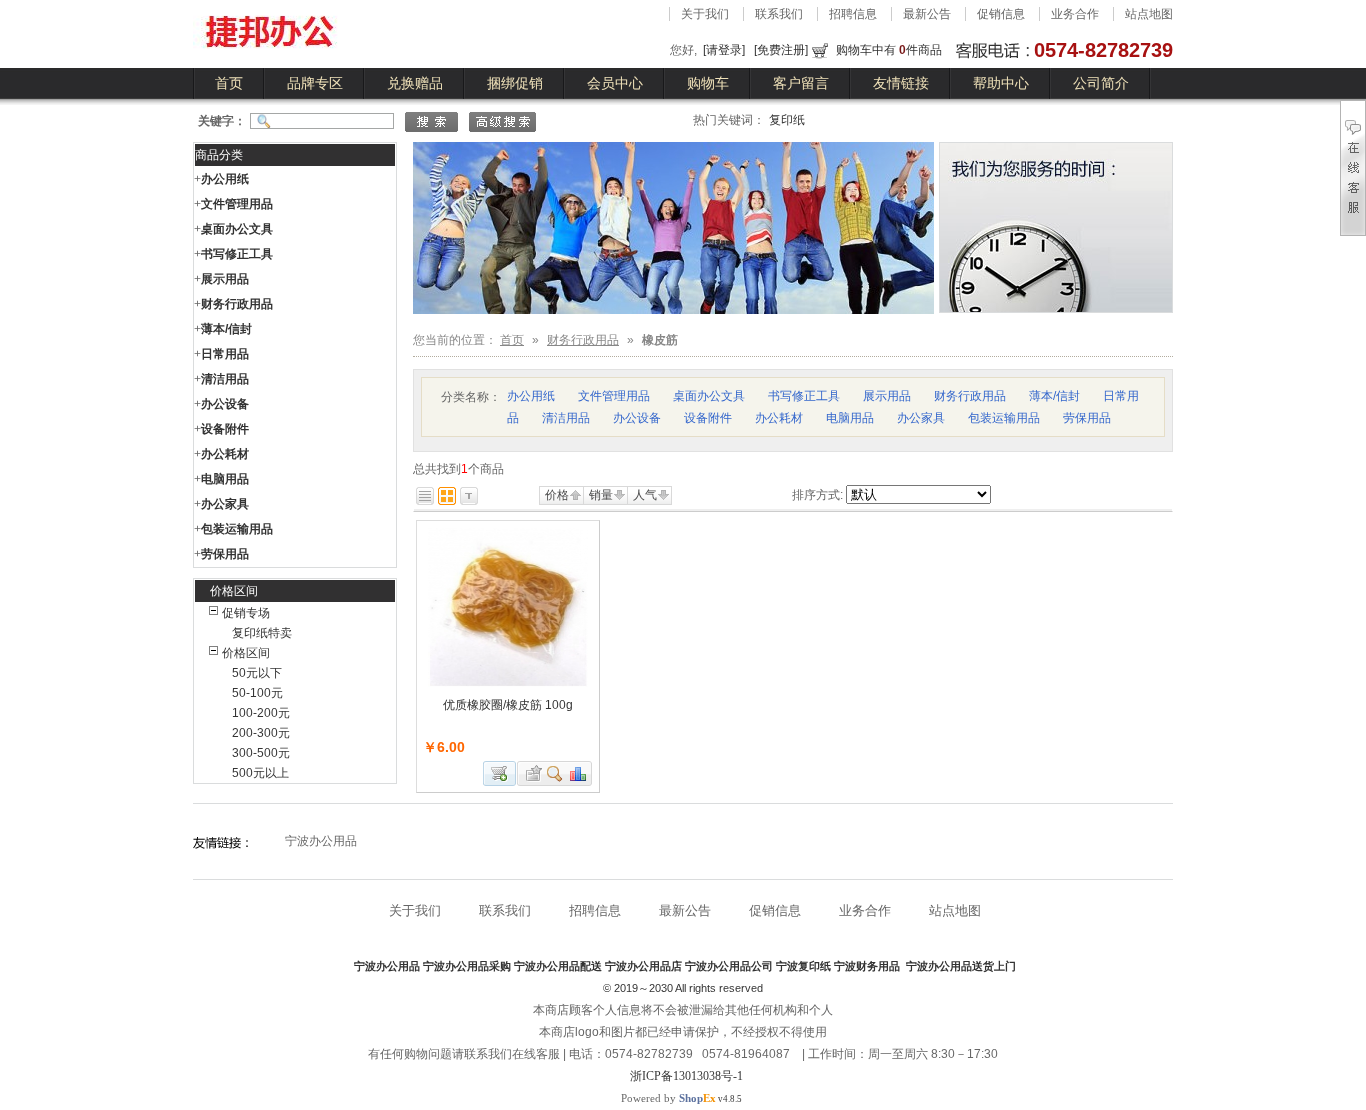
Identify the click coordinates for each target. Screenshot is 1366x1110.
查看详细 (555, 773)
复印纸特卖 (262, 633)
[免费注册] (781, 50)
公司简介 (1101, 83)
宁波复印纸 (803, 966)
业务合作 (1075, 14)
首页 (229, 83)
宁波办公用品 (321, 841)
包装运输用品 (237, 529)
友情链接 (901, 83)
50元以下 (257, 673)
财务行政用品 (237, 304)
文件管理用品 (237, 204)
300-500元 (261, 753)
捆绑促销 (515, 83)
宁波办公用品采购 (467, 966)
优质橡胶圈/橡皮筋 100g (508, 705)
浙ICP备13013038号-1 (686, 1076)
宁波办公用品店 (643, 966)
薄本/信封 (226, 329)
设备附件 (225, 429)
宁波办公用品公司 (729, 966)
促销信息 (1001, 14)
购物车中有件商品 (889, 50)
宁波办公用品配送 (558, 966)
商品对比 (579, 773)
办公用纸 (225, 179)
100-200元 (261, 713)
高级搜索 (502, 122)
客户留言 (801, 83)
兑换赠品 (415, 83)
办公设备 (225, 404)
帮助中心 (1001, 83)
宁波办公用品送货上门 (961, 966)
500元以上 (260, 773)
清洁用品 (225, 379)
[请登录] (724, 50)
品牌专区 (315, 83)
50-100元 (257, 693)
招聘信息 (853, 14)
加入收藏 (531, 773)
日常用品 (225, 354)
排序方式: (817, 495)
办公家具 (225, 504)
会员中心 (615, 83)
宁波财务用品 (868, 966)
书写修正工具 (237, 254)
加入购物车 (499, 773)
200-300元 (261, 733)
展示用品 (225, 279)
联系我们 (779, 14)
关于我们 (705, 14)
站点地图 (1149, 14)
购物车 (708, 83)
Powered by (668, 1098)
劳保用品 (225, 554)
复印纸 (787, 120)
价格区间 (246, 653)
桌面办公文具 (237, 229)
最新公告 (927, 14)
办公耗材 (225, 454)
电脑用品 (225, 479)
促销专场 (246, 613)
